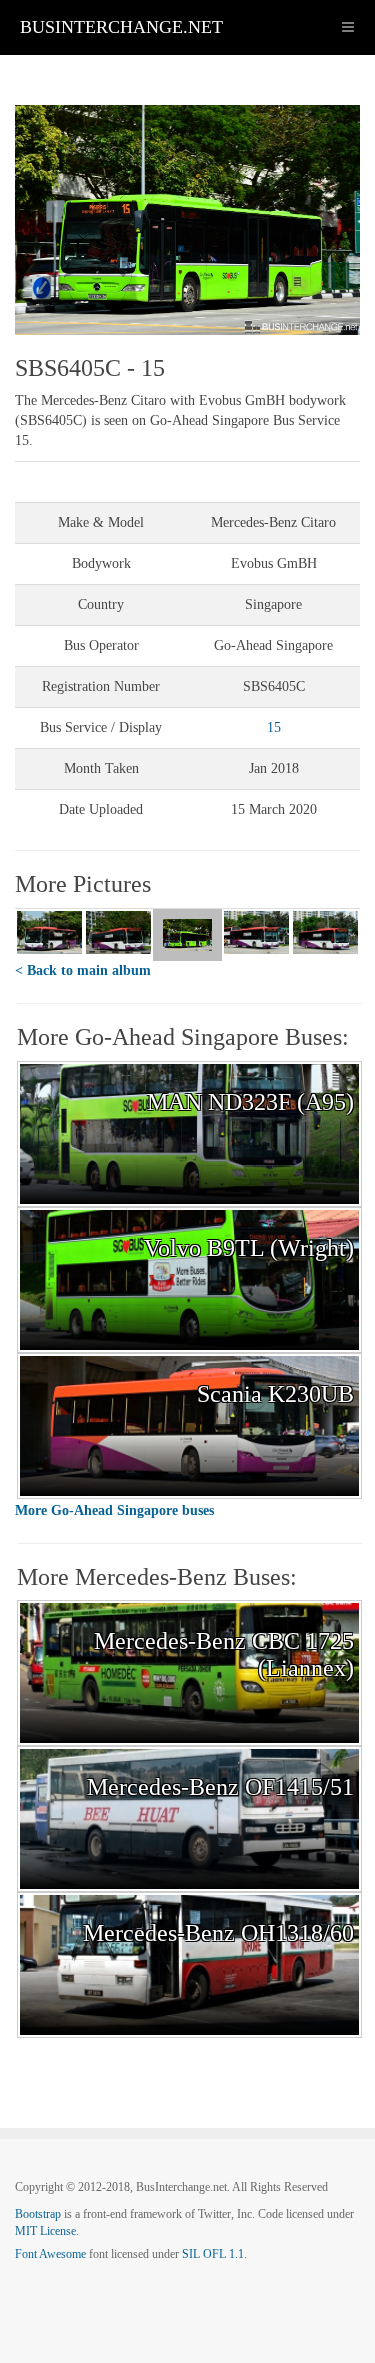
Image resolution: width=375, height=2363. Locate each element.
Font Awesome (50, 2254)
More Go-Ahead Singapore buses (114, 1510)
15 (274, 727)
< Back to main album (83, 970)
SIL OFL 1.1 (213, 2254)
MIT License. (47, 2231)
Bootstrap (38, 2214)
